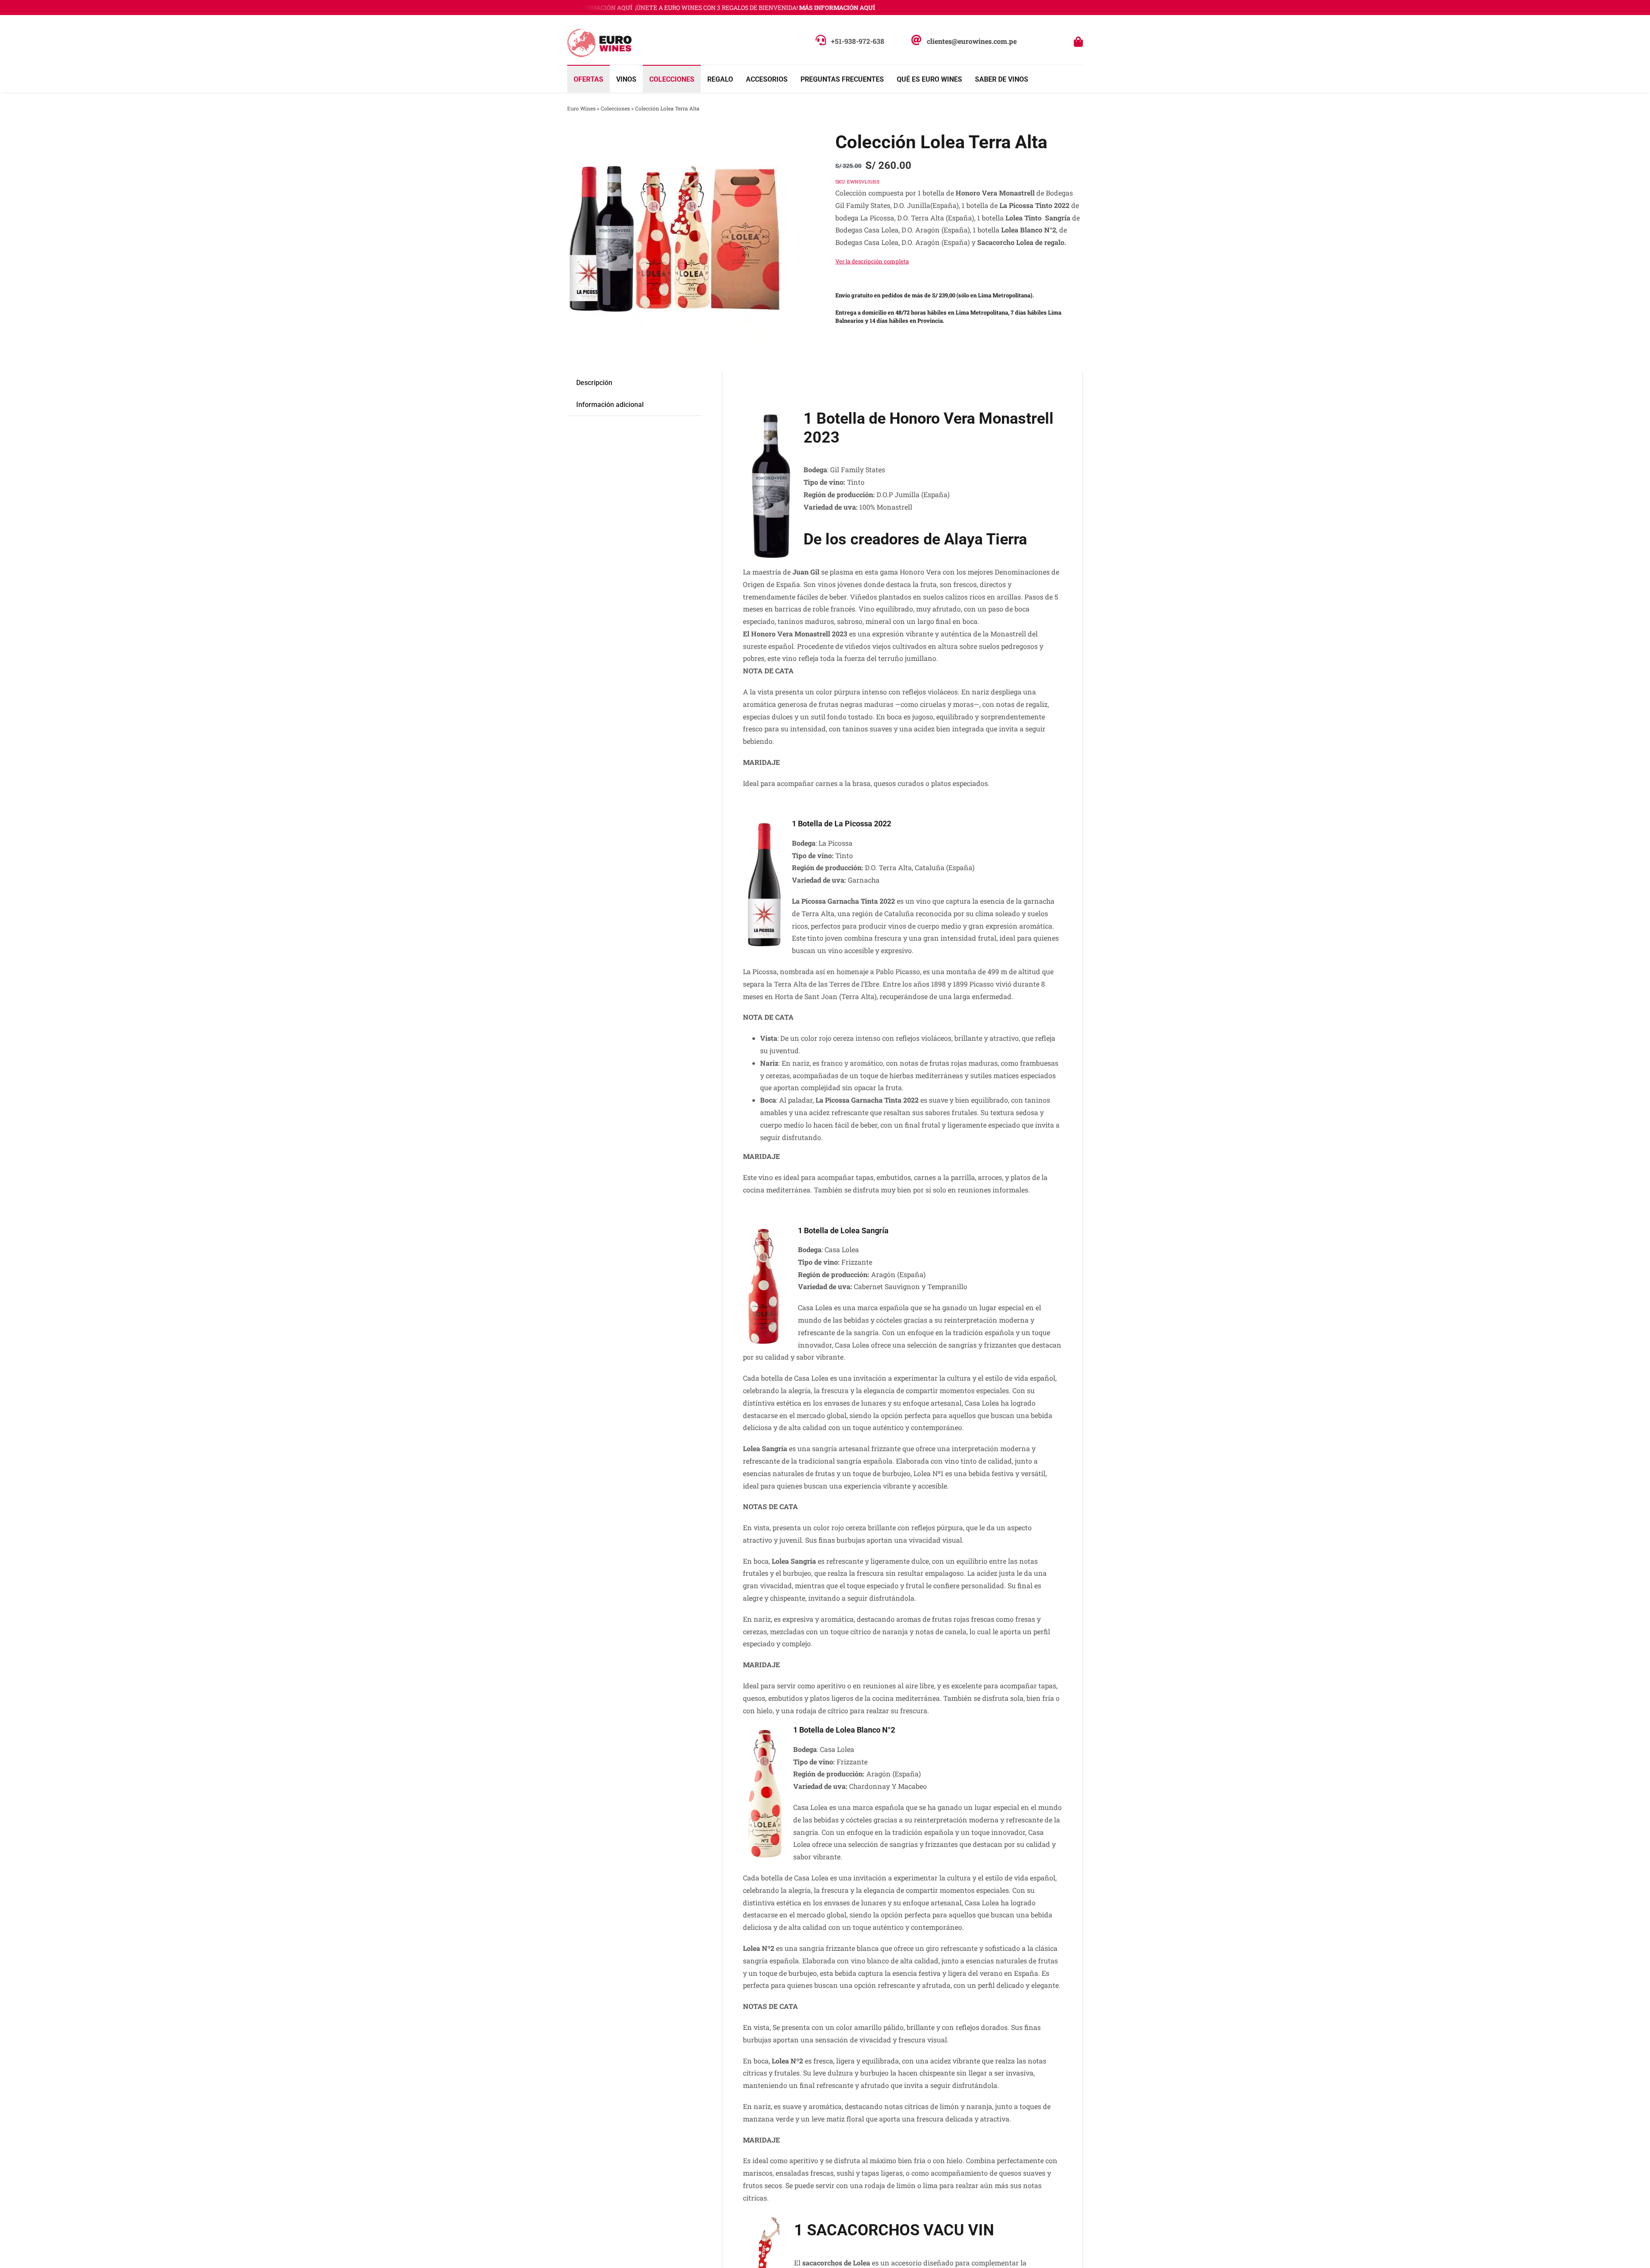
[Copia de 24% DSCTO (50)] (675, 239)
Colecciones (615, 108)
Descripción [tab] (594, 383)
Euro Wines (581, 108)
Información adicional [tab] (610, 405)
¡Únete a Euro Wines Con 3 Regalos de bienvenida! (704, 8)
